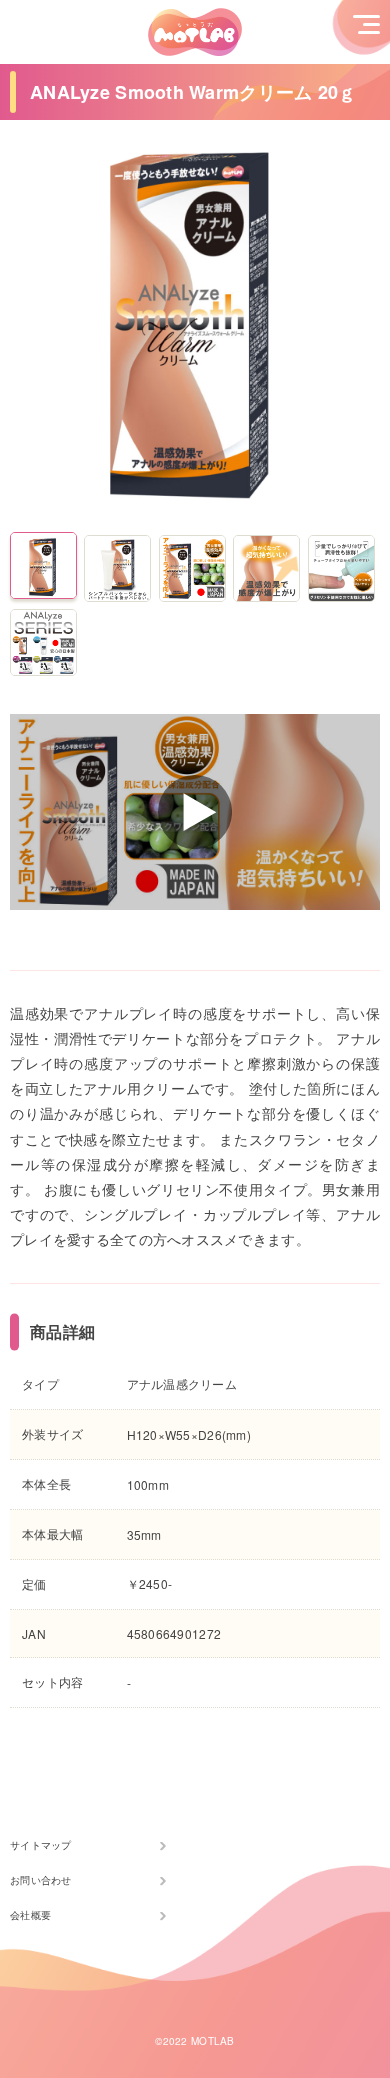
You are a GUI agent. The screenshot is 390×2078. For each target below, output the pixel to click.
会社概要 (30, 1915)
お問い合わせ (41, 1880)
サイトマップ (41, 1845)
